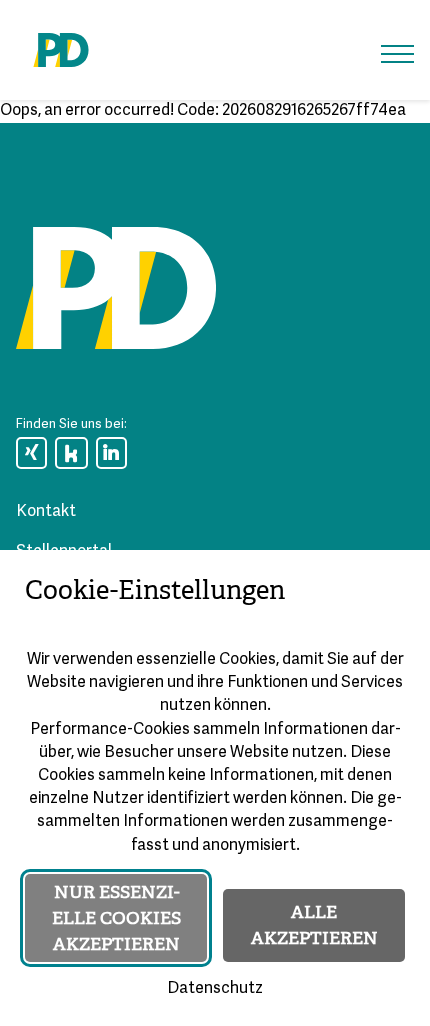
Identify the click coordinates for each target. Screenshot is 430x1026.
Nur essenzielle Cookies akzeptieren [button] (116, 918)
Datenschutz (215, 989)
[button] (397, 54)
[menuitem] (31, 453)
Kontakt (46, 512)
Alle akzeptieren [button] (314, 925)
